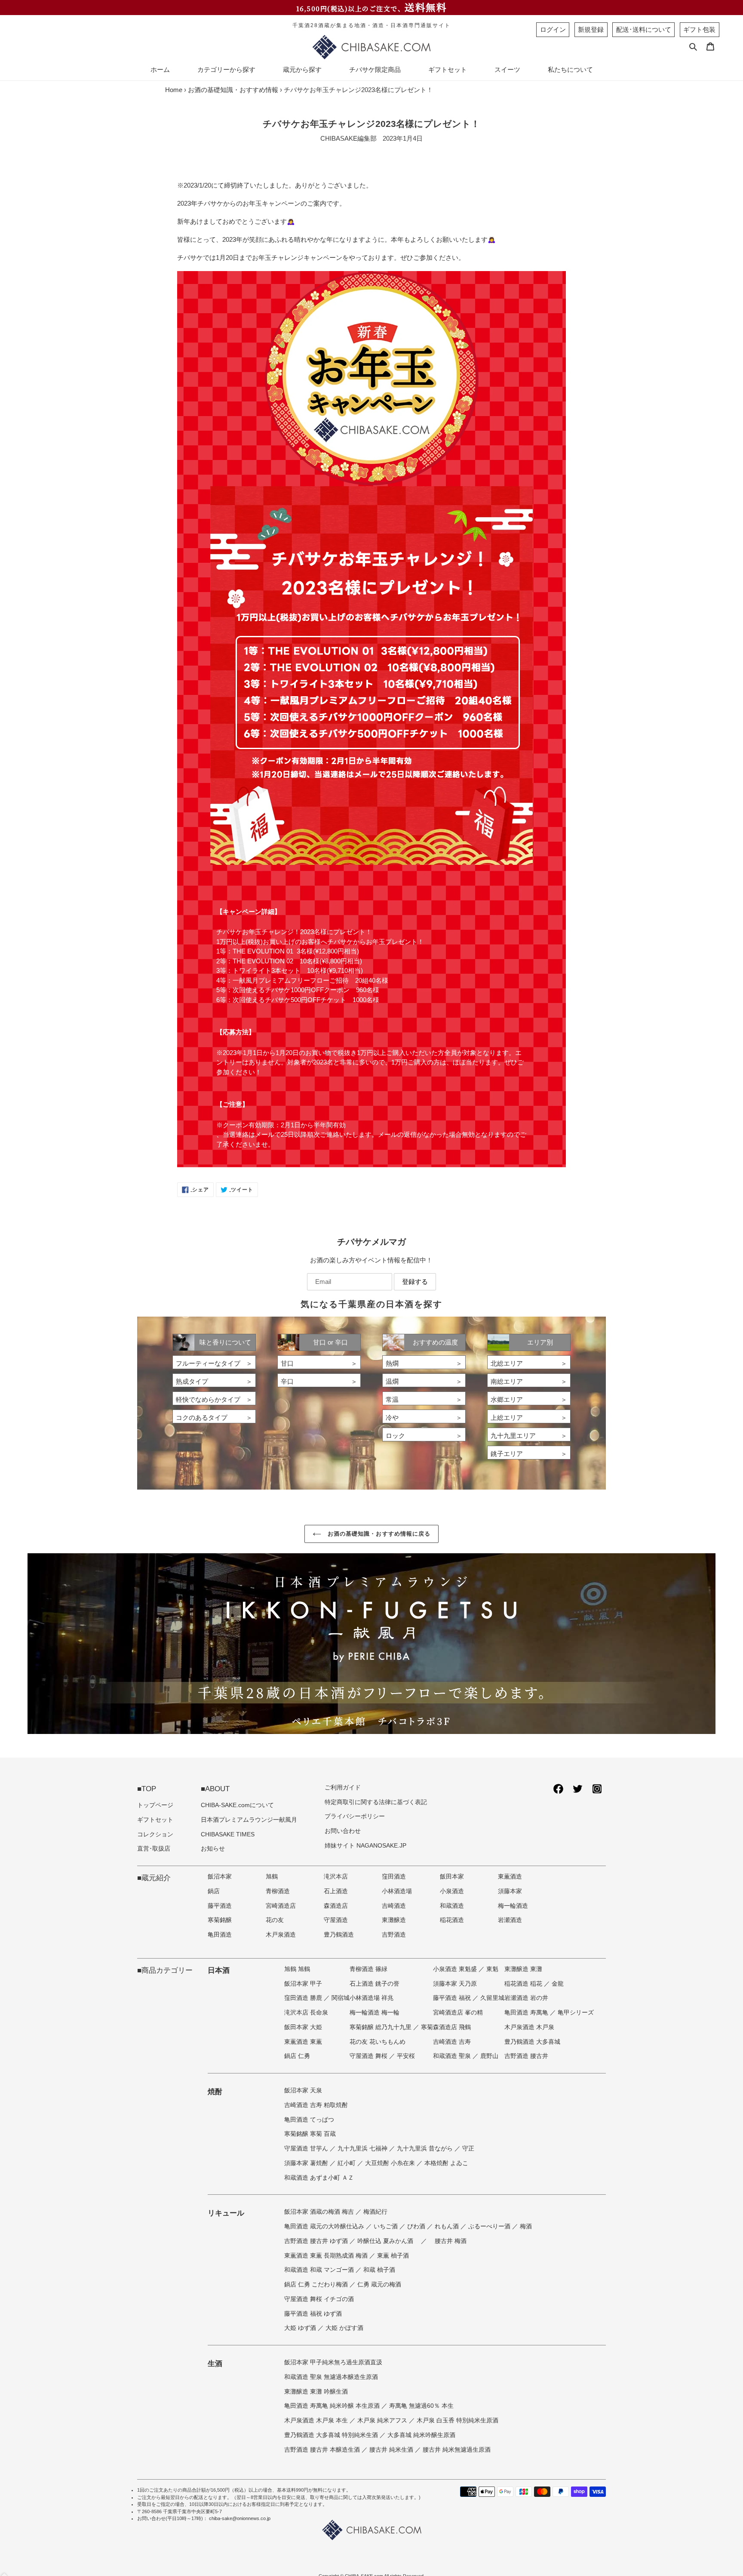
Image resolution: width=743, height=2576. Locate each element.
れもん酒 (448, 2226)
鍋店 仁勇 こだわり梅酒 (317, 2284)
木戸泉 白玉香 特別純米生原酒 (457, 2420)
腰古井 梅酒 (451, 2241)
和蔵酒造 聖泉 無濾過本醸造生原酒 (331, 2377)
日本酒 (219, 1970)
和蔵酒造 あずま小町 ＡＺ (319, 2178)
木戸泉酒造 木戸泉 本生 (317, 2420)
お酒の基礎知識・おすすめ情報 (233, 90)
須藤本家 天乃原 (455, 1984)
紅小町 (347, 2163)
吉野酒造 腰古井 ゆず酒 (317, 2241)
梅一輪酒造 (513, 1906)
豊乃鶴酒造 (339, 1935)
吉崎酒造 (394, 1906)
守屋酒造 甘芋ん (307, 2149)
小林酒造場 (397, 1891)
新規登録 (591, 29)
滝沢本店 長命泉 (306, 2013)
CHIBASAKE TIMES (228, 1834)
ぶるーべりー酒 (490, 2226)
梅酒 (526, 2226)
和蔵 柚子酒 (379, 2270)
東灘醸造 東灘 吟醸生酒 (316, 2392)
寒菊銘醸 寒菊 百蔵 (310, 2134)
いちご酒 (387, 2226)
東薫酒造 (510, 1877)
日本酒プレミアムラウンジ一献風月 (249, 1820)
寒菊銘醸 (220, 1920)
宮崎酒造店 (281, 1906)
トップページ (155, 1805)
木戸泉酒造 (281, 1935)
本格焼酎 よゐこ (446, 2163)
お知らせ (213, 1849)
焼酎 (215, 2092)
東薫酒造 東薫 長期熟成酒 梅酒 (327, 2256)
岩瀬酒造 (510, 1920)
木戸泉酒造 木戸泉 (529, 2027)
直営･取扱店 (154, 1849)
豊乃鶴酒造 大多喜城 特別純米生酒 (332, 2435)
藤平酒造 (220, 1906)
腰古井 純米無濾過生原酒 (457, 2450)
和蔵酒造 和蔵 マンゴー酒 (320, 2270)
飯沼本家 (220, 1877)
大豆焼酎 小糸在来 (391, 2163)
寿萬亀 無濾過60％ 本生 (421, 2406)
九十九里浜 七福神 (363, 2149)
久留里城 (492, 1998)
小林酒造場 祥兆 (371, 1998)
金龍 (558, 1984)
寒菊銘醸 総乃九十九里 (381, 2027)
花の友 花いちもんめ (378, 2042)
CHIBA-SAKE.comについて (237, 1805)
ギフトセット (155, 1820)
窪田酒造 (394, 1877)
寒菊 (427, 2027)
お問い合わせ (343, 1831)
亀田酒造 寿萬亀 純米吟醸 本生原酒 (333, 2406)
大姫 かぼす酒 (344, 2328)
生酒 (215, 2363)
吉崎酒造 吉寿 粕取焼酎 (316, 2105)
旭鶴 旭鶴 (297, 1969)
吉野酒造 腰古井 (526, 2056)
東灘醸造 (394, 1920)
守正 (468, 2149)
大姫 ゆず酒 (301, 2328)
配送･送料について (644, 29)
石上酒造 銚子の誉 (375, 1984)
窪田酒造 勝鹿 (304, 1998)
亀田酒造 (220, 1935)
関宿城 (341, 1998)
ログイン (553, 29)
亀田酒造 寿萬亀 (527, 2013)
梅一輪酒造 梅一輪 (375, 2013)
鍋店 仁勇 (297, 2056)
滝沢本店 (336, 1877)
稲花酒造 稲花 (524, 1984)
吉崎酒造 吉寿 (452, 2042)
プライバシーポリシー (355, 1816)
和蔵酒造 (452, 1906)
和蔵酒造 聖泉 (453, 2056)
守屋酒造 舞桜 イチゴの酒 (319, 2299)
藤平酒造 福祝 (453, 1998)
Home (174, 90)
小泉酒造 (452, 1891)
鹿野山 (489, 2056)
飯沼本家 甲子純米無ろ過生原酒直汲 (333, 2362)
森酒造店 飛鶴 (452, 2027)
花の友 (275, 1920)
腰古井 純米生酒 (392, 2450)
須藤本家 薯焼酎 (307, 2163)
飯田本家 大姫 (303, 2027)
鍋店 (214, 1891)
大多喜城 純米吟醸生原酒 (421, 2435)
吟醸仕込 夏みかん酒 (386, 2241)
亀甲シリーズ (576, 2013)
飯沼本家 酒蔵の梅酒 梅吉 (320, 2212)
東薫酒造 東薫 (303, 2042)
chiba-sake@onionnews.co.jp (240, 2518)
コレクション (155, 1834)
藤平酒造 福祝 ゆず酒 (313, 2314)
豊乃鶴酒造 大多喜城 (532, 2042)
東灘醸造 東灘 (523, 1969)
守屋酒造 (336, 1920)
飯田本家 (452, 1877)
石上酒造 (336, 1891)
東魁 (492, 1969)
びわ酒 (417, 2226)
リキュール (226, 2213)
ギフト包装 (699, 29)
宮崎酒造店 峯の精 (458, 2013)
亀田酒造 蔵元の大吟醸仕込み (325, 2226)
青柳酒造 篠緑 (368, 1969)
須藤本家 (510, 1891)
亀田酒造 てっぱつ (309, 2120)
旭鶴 (272, 1877)
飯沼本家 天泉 (303, 2090)
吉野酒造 (394, 1935)
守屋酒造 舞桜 (369, 2056)
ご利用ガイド (343, 1788)
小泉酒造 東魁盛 (456, 1969)
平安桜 (406, 2056)
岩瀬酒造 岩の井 (526, 1998)
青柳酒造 (278, 1891)
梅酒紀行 (375, 2212)
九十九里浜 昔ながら (426, 2149)
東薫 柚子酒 (393, 2256)
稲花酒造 (452, 1920)
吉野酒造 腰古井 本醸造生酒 (323, 2450)
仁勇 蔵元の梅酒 (379, 2284)
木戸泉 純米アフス (383, 2420)
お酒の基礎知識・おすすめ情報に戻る (378, 1534)
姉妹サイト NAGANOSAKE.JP (365, 1846)
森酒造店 (336, 1906)
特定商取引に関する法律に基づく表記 (376, 1802)
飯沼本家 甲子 (303, 1984)
